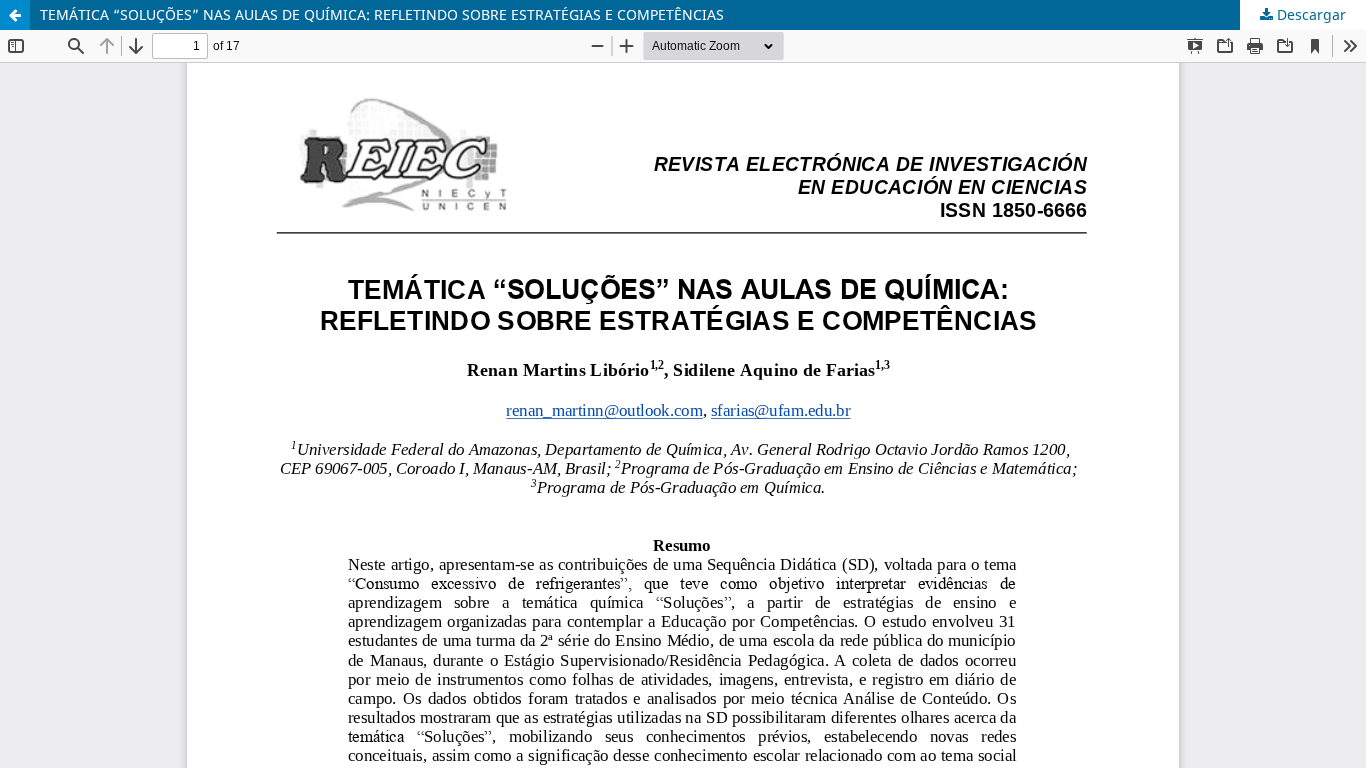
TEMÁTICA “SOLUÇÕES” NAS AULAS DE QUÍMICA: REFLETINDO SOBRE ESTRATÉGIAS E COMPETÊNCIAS (382, 14)
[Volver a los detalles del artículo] (15, 15)
